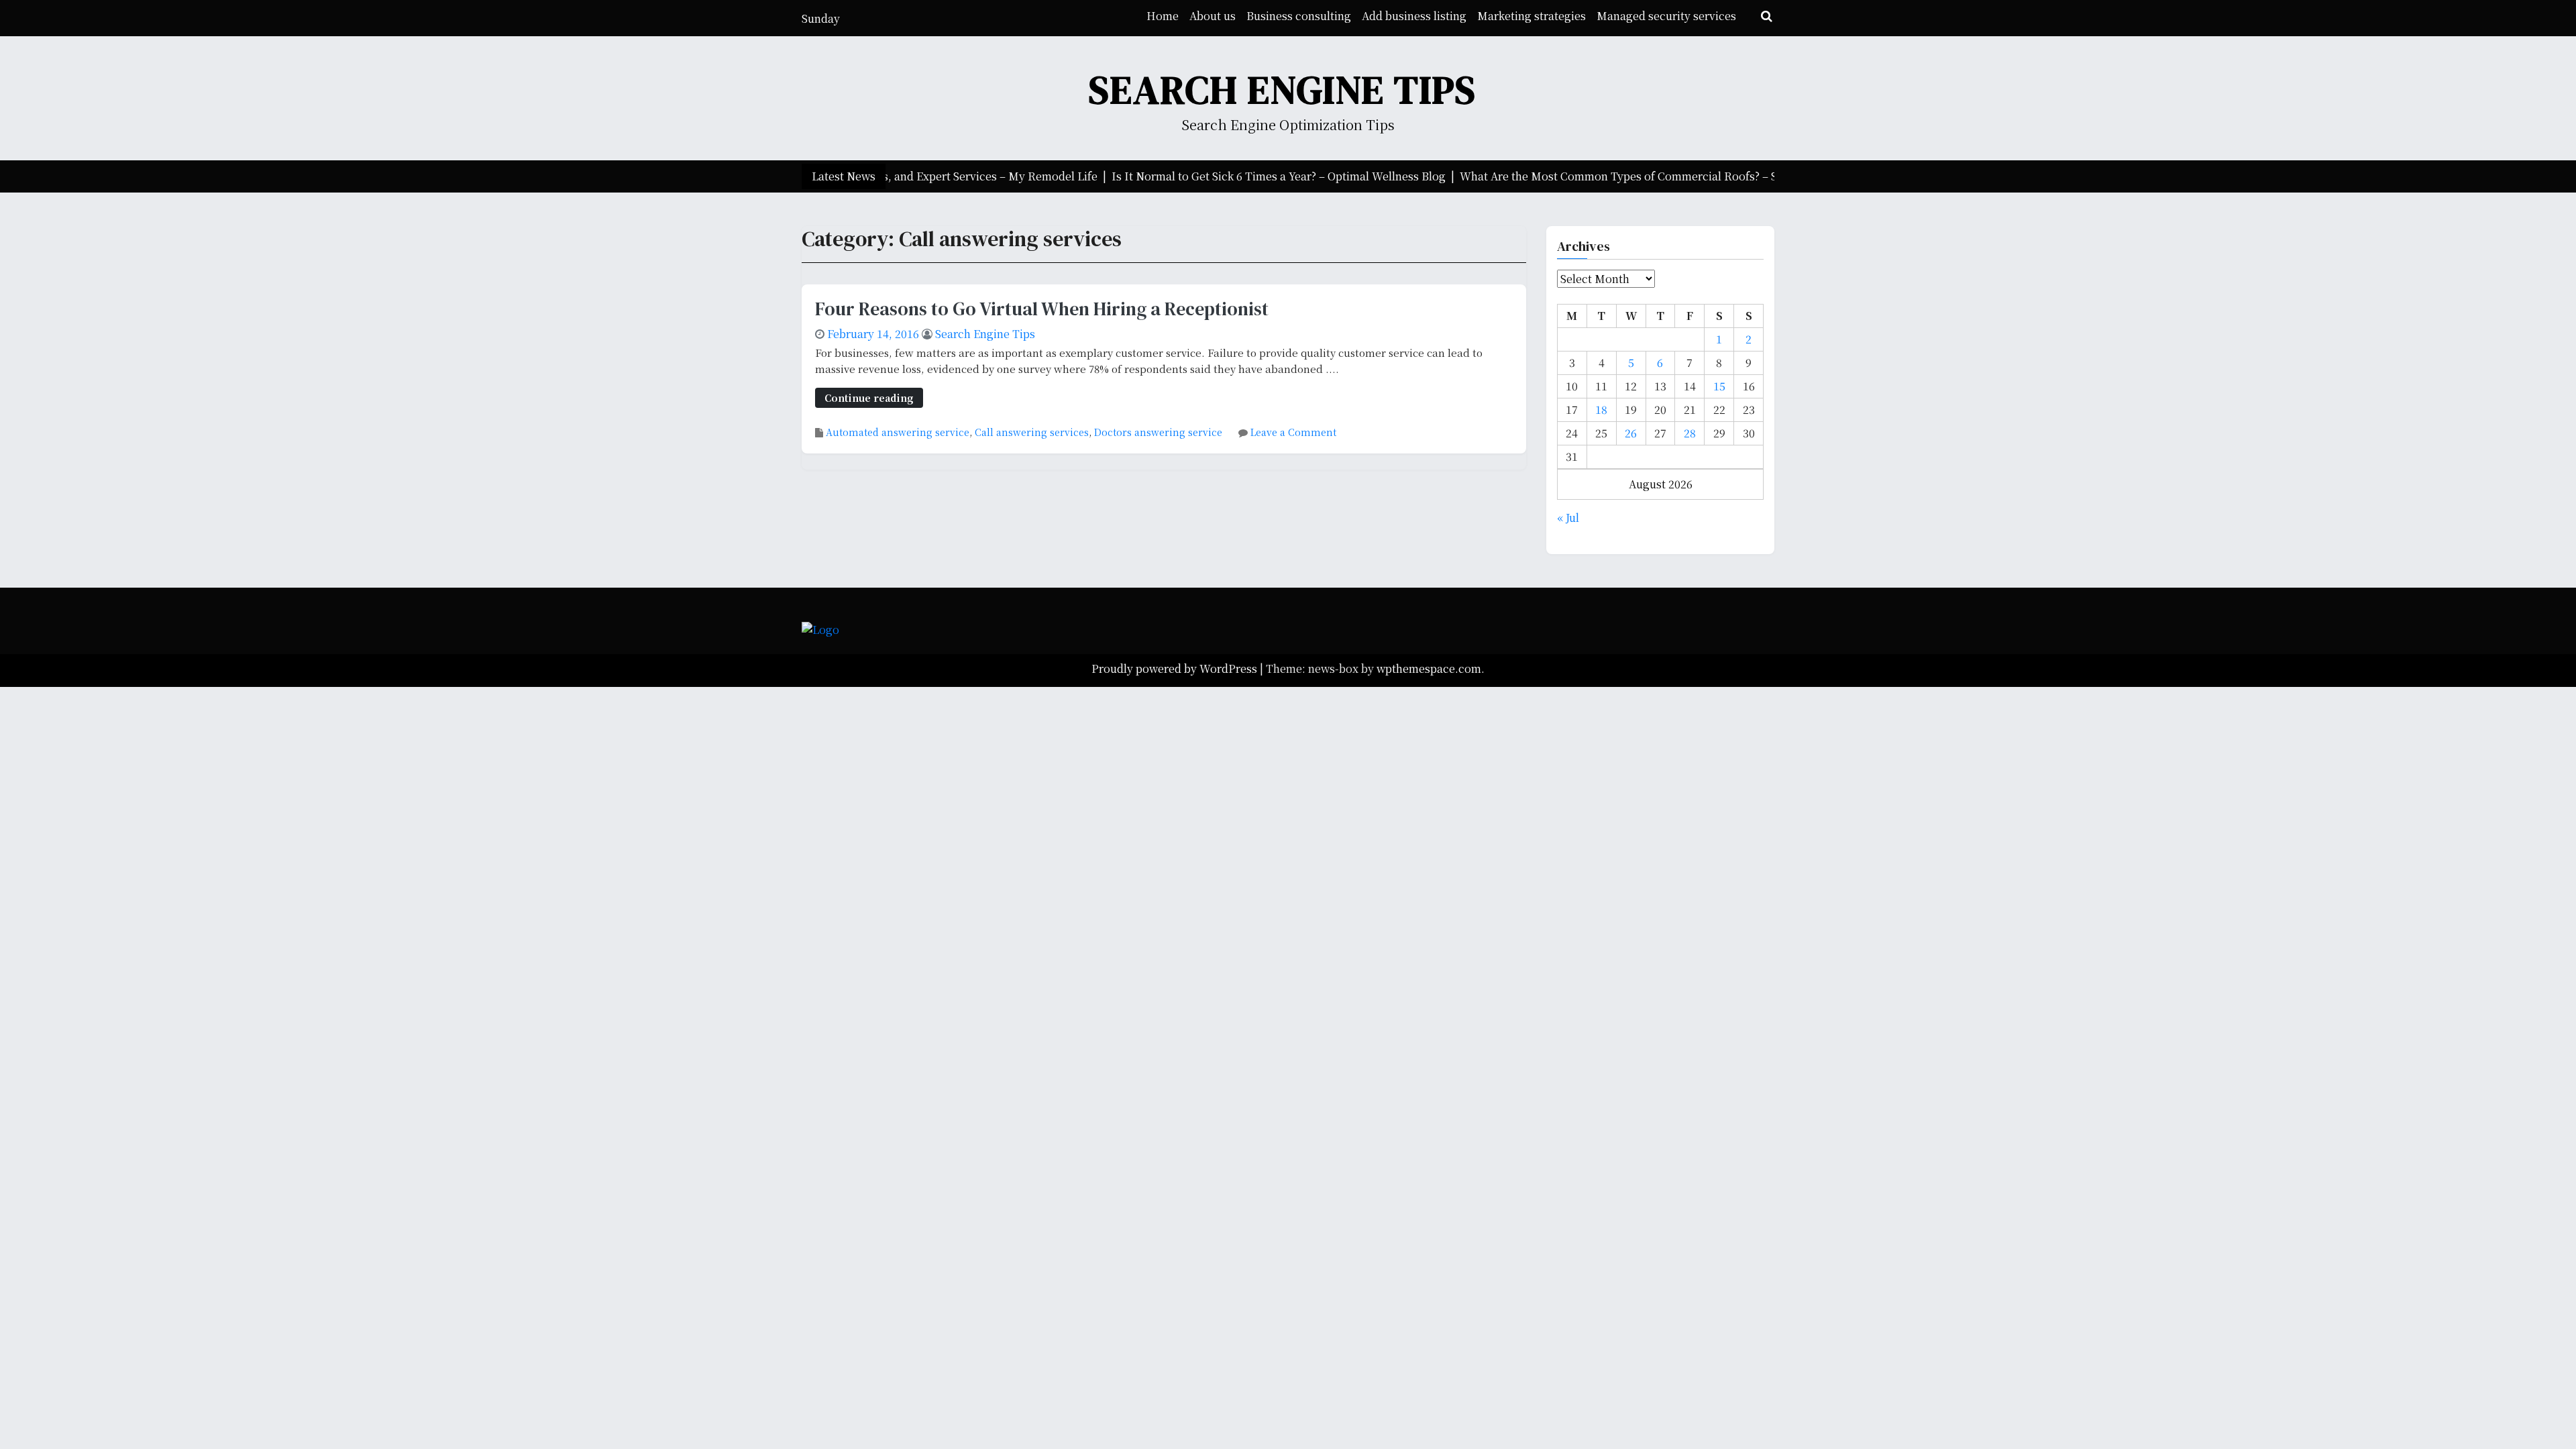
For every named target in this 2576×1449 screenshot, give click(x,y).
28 (1690, 433)
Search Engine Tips (1283, 90)
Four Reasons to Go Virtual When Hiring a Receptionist (1042, 309)
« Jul (1568, 518)
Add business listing (1414, 16)
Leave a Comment (1293, 432)
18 (1601, 410)
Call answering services (1032, 432)
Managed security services (1666, 16)
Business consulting (1299, 16)
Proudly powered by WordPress (1176, 668)
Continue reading (869, 397)
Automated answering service (898, 432)
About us (1213, 16)
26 (1631, 433)
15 (1719, 386)
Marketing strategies (1532, 16)
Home (1163, 16)
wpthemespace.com (1429, 668)
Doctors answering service (1158, 432)
